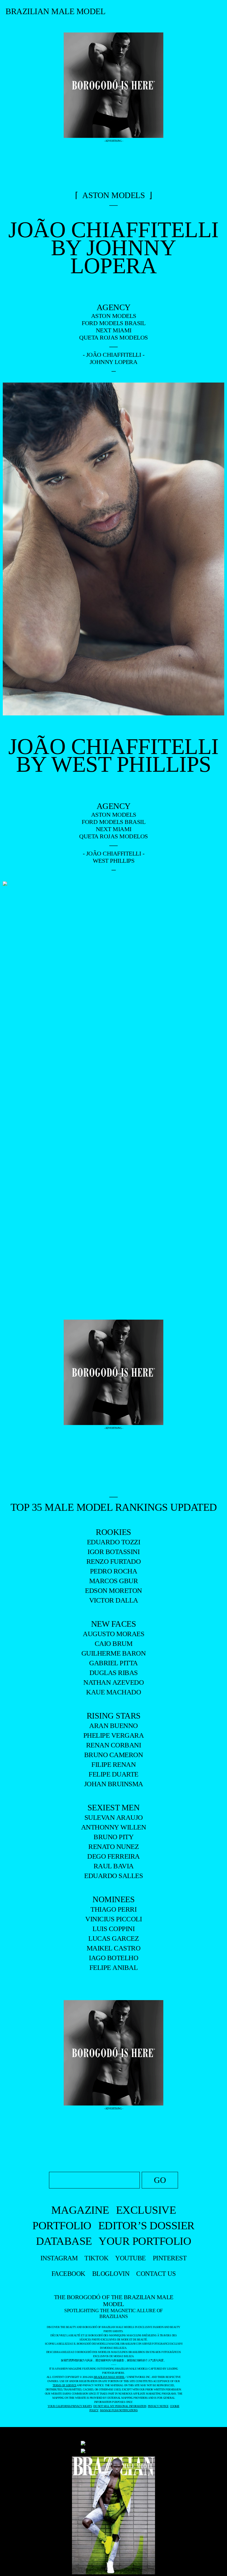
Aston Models (114, 316)
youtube (131, 2258)
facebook (68, 2274)
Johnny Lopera (114, 362)
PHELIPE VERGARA (114, 1735)
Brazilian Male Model (55, 11)
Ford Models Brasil (114, 323)
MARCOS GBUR (114, 1581)
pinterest (170, 2258)
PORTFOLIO (62, 2225)
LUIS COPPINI (114, 1929)
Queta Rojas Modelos (114, 337)
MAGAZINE (80, 2210)
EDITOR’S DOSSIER (146, 2225)
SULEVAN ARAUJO (114, 1817)
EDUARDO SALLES (114, 1876)
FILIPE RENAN (114, 1764)
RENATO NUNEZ (114, 1847)
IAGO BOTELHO (114, 1958)
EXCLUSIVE (146, 2210)
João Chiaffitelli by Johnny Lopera (114, 248)
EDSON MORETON (114, 1591)
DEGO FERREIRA (114, 1856)
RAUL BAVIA (114, 1866)
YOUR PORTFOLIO (145, 2241)
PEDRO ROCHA (114, 1571)
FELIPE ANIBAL (114, 1968)
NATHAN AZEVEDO (114, 1682)
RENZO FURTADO (114, 1561)
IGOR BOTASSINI (114, 1552)
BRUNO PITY (114, 1837)
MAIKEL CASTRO (114, 1948)
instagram (59, 2258)
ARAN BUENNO (114, 1726)
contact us (156, 2274)
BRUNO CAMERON (114, 1755)
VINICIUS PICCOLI (114, 1919)
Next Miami (114, 330)
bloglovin (111, 2274)
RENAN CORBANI (114, 1745)
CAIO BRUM (114, 1643)
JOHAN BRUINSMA (114, 1784)
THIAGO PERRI (114, 1909)
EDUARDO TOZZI (114, 1542)
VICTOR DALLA (114, 1600)
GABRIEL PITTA (114, 1663)
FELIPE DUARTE (114, 1774)
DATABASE (64, 2241)
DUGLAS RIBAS (114, 1673)
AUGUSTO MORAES (114, 1634)
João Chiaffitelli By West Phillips (114, 756)
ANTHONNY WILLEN (114, 1827)
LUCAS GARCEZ (114, 1938)
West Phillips (114, 861)
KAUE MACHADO (114, 1692)
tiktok (96, 2258)
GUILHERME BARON (114, 1653)
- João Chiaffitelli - (114, 355)
